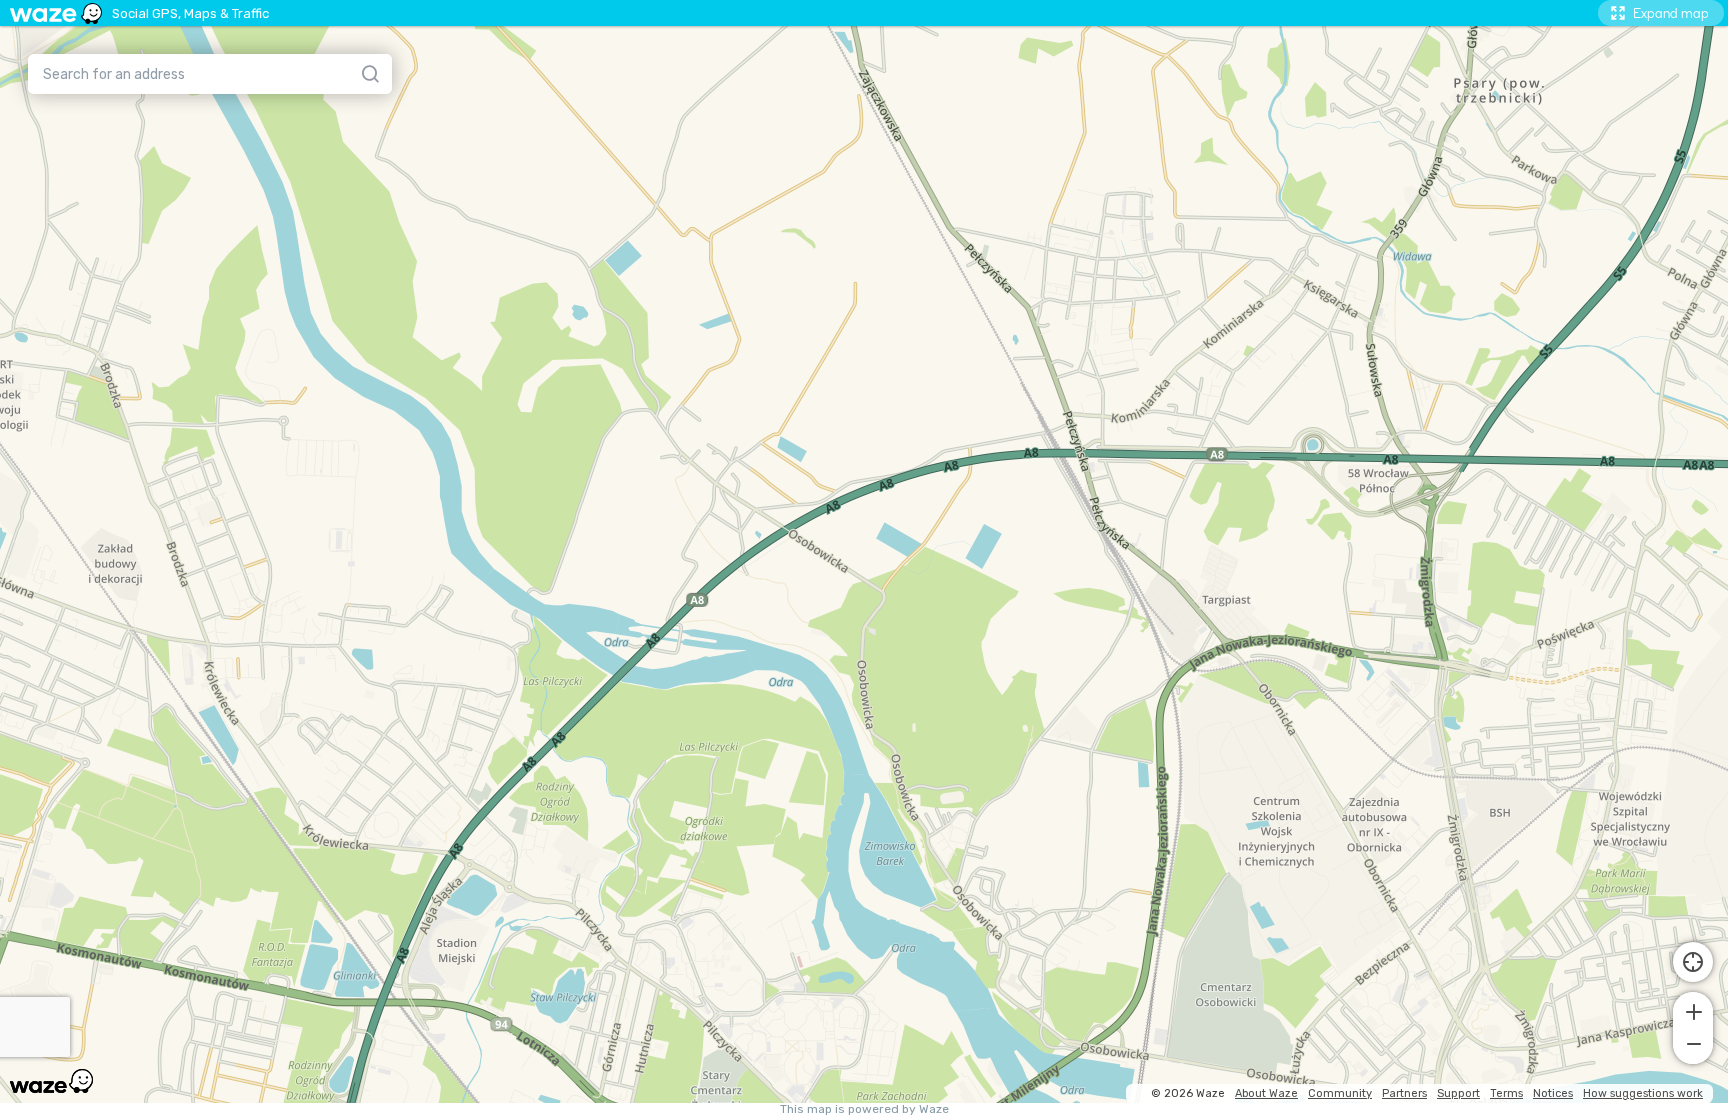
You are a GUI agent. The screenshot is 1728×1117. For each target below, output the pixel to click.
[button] (1693, 1010)
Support (1458, 1093)
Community (1340, 1093)
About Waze (1266, 1093)
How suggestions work (1643, 1093)
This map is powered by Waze (864, 1109)
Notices (1553, 1093)
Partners (1404, 1093)
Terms (1506, 1093)
